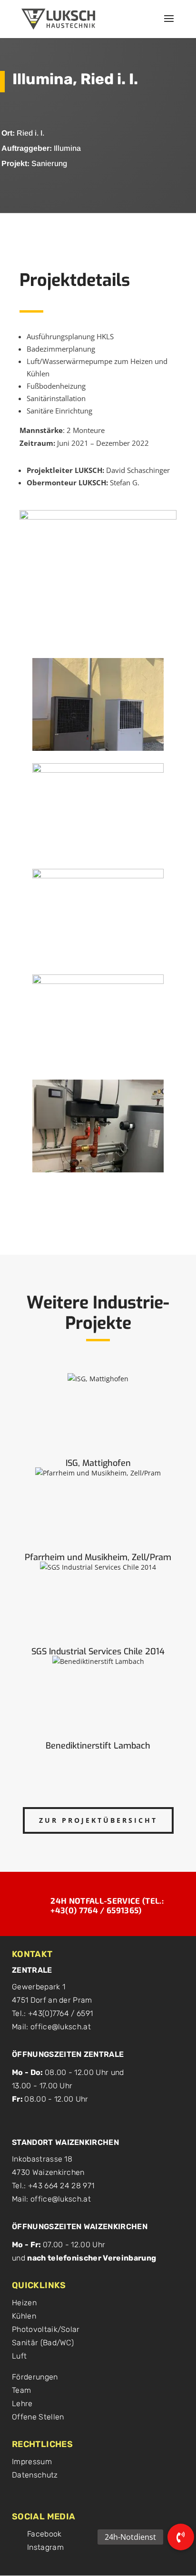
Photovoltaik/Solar (46, 2329)
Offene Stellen (38, 2417)
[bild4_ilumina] (98, 1067)
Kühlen (24, 2316)
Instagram (45, 2547)
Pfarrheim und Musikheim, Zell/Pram (98, 1557)
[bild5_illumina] (98, 1172)
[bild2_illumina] (98, 856)
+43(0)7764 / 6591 (60, 2013)
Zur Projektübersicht (98, 1820)
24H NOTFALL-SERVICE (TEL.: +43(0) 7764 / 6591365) (107, 1905)
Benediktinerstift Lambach (98, 1746)
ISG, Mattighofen (98, 1463)
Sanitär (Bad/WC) (43, 2343)
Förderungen (35, 2377)
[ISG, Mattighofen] (98, 1414)
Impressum (32, 2462)
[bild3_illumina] (98, 961)
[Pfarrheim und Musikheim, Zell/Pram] (98, 1508)
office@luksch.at (61, 2027)
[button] (181, 2537)
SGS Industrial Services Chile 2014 (98, 1652)
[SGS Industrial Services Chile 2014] (98, 1602)
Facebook (44, 2534)
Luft (19, 2356)
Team (21, 2390)
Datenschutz (35, 2475)
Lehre (22, 2404)
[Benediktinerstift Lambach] (98, 1696)
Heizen (24, 2303)
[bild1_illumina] (98, 751)
